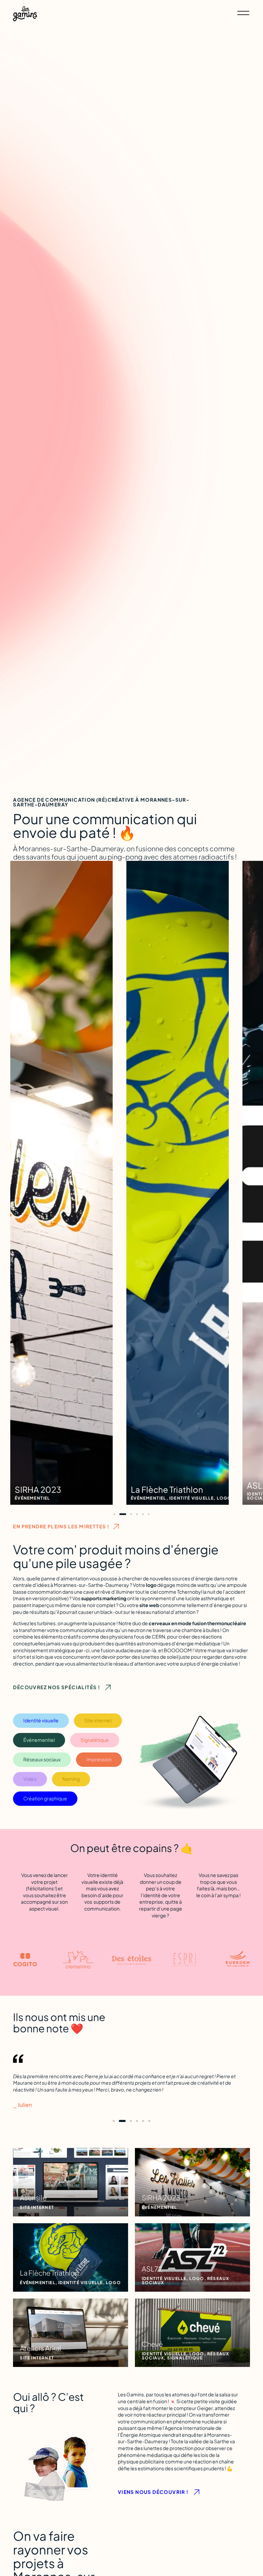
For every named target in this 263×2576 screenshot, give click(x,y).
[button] (115, 1514)
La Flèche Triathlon (51, 1490)
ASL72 (143, 1486)
